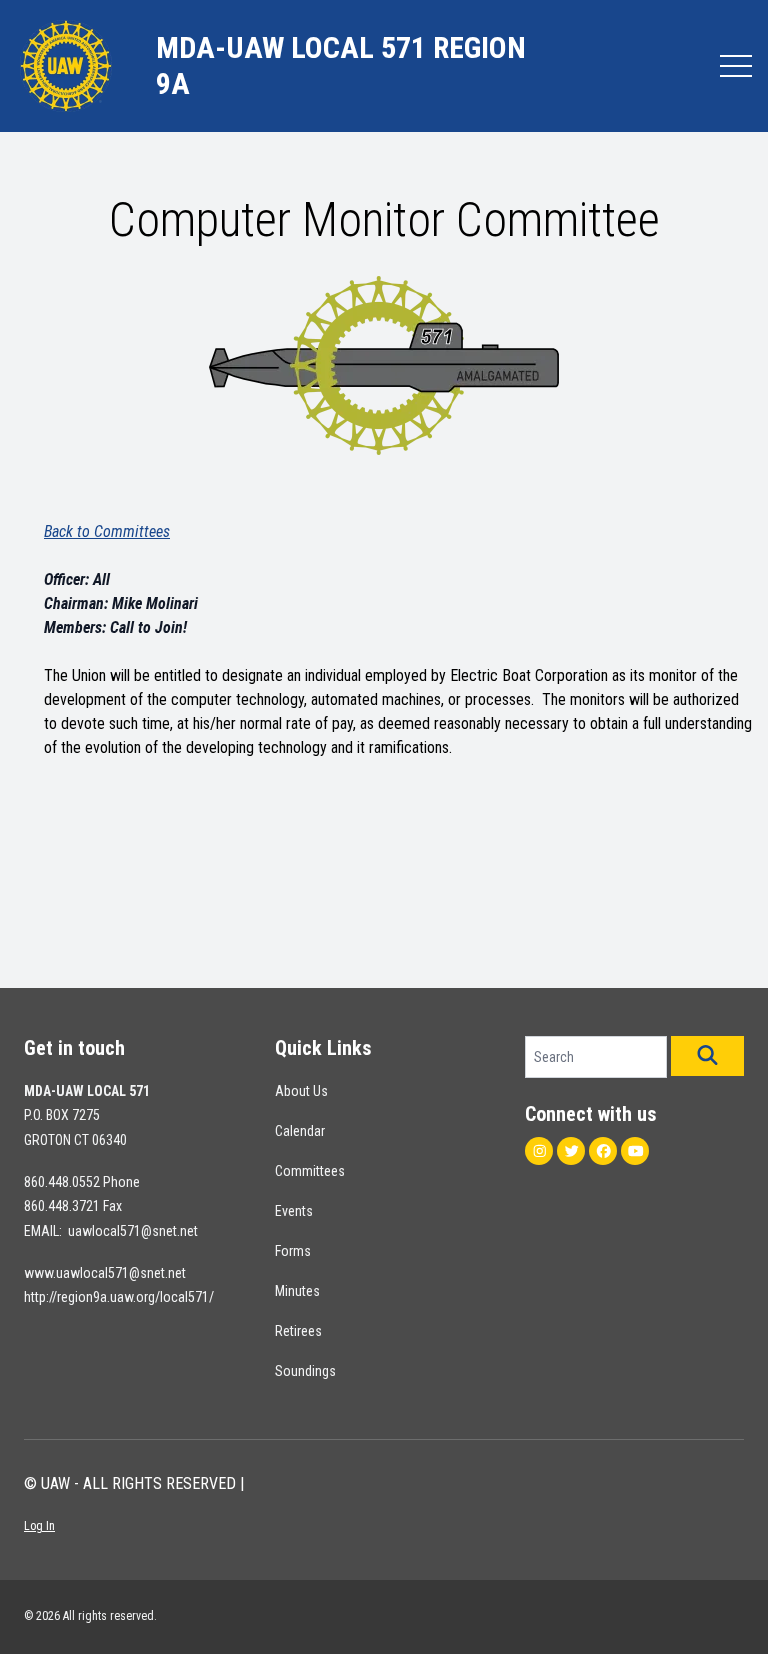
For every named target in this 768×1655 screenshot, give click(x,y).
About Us (301, 1091)
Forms (293, 1251)
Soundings (305, 1371)
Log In (39, 1526)
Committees (310, 1171)
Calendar (300, 1131)
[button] (707, 1056)
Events (294, 1211)
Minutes (297, 1291)
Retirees (298, 1331)
